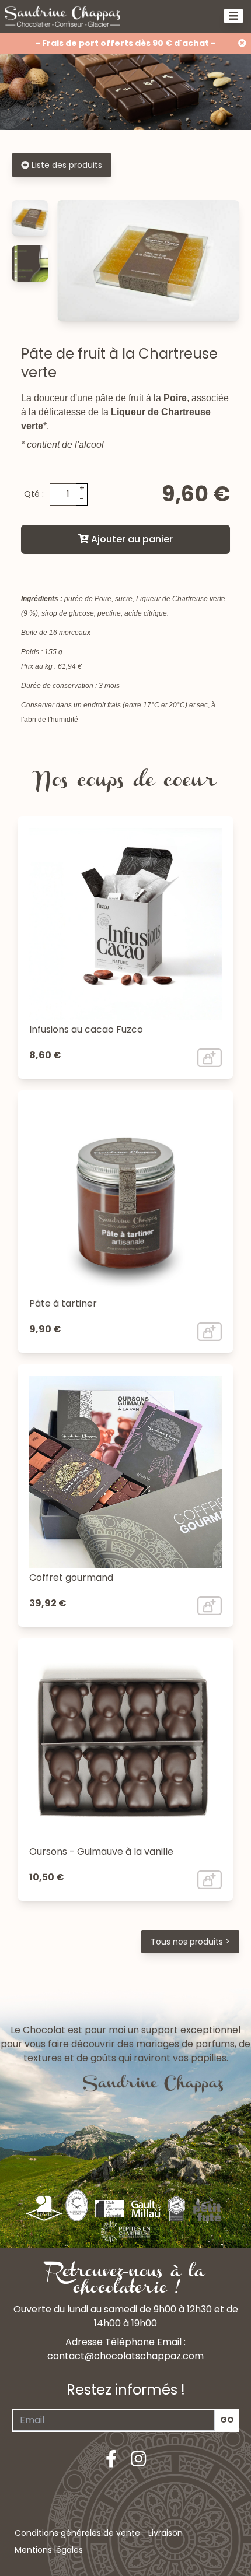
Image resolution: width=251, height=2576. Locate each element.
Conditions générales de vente (77, 2533)
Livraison (165, 2533)
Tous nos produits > (190, 1942)
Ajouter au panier (131, 539)
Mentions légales (49, 2550)
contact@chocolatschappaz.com (125, 2356)
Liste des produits (66, 165)
